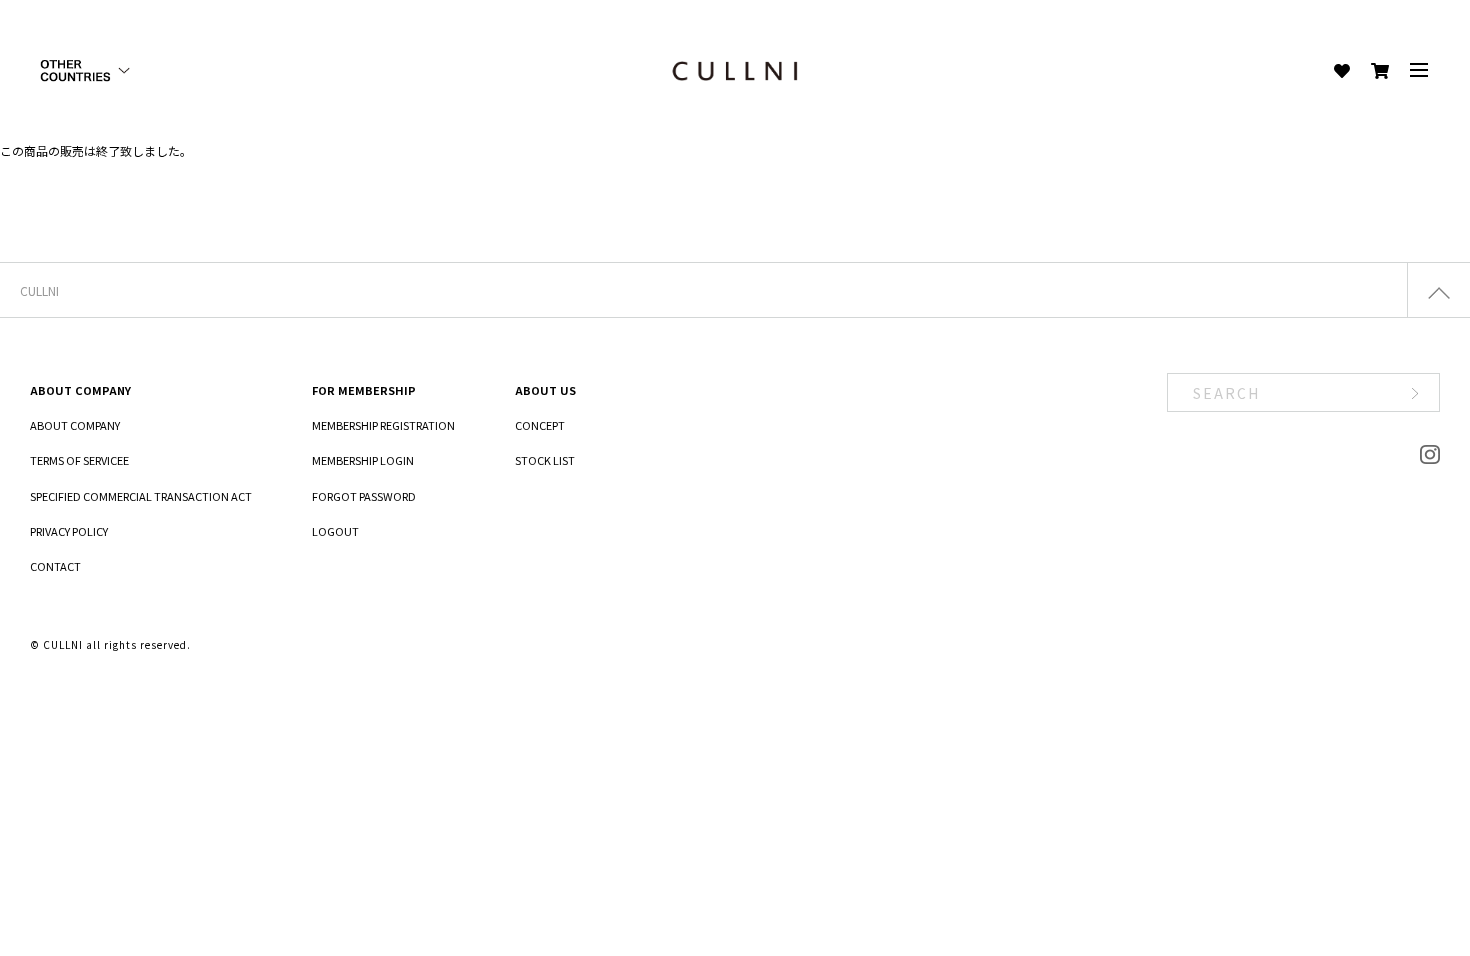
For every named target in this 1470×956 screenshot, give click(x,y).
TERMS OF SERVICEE (79, 460)
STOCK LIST (545, 460)
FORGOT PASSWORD (364, 496)
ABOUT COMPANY (75, 425)
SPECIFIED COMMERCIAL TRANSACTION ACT (141, 496)
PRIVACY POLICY (69, 531)
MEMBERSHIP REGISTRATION (383, 425)
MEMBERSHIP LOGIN (363, 460)
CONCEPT (540, 425)
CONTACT (55, 566)
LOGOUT (335, 531)
